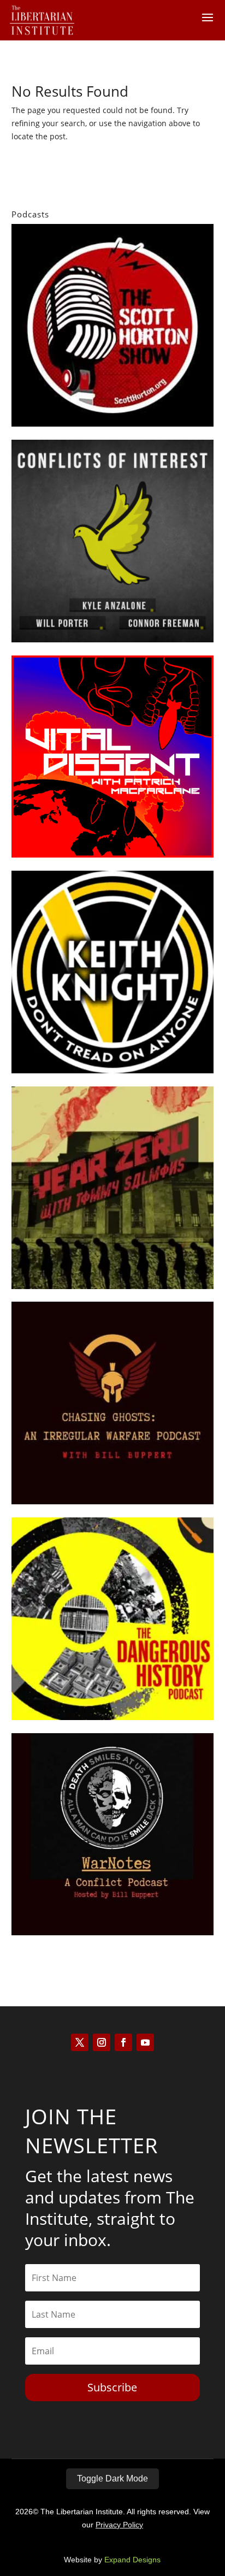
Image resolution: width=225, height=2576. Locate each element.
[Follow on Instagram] (102, 2042)
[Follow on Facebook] (123, 2042)
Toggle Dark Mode (112, 2478)
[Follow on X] (80, 2042)
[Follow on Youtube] (145, 2042)
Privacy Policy (119, 2525)
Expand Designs (132, 2560)
